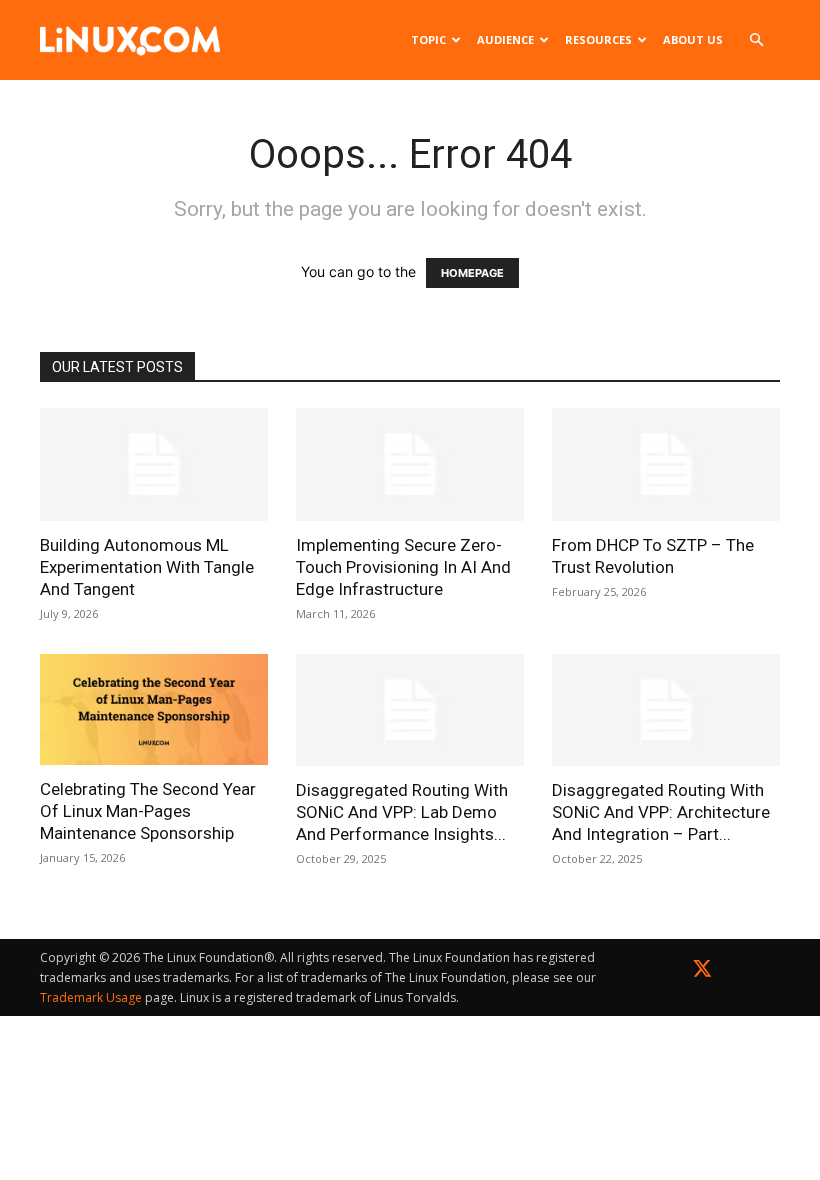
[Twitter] (702, 972)
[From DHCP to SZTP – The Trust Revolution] (666, 464)
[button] (756, 40)
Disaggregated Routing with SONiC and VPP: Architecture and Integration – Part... (661, 812)
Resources (598, 39)
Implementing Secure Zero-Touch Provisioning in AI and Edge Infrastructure (403, 567)
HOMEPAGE (472, 273)
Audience (505, 39)
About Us (693, 39)
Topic (428, 39)
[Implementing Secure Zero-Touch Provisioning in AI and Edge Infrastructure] (410, 464)
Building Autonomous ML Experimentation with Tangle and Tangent (147, 567)
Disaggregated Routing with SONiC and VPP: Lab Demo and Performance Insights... (402, 812)
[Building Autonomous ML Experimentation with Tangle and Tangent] (154, 464)
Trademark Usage (91, 997)
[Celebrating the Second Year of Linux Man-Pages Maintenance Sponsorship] (154, 710)
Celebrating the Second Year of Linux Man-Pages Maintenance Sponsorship (148, 811)
